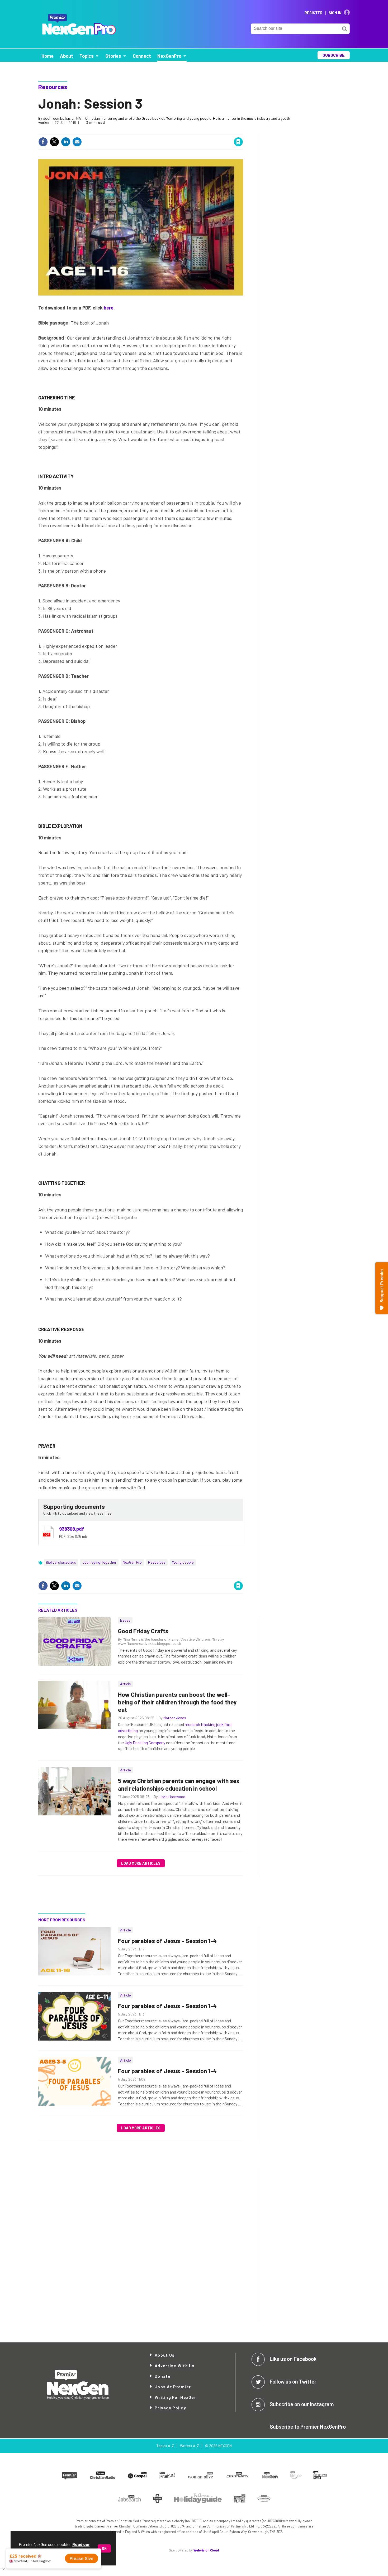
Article (126, 1684)
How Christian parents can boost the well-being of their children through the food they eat (177, 1702)
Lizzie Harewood (172, 1797)
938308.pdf (72, 1529)
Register (314, 13)
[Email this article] (77, 142)
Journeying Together (99, 1562)
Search (344, 29)
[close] (243, 131)
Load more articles (141, 1863)
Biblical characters (61, 1562)
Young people (183, 1562)
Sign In (335, 13)
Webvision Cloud (206, 2550)
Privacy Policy (170, 2408)
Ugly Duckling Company (145, 1743)
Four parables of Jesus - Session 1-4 (167, 1941)
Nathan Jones (175, 1718)
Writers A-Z (190, 2446)
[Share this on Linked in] (66, 142)
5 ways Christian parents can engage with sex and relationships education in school (179, 1784)
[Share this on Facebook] (43, 142)
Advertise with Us (175, 2365)
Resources (53, 87)
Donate (163, 2376)
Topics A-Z (165, 2446)
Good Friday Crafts (143, 1631)
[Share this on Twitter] (54, 142)
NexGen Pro (132, 1562)
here (109, 308)
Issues (125, 1620)
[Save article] (238, 142)
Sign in (176, 131)
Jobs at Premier (173, 2387)
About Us (165, 2355)
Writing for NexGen (176, 2397)
